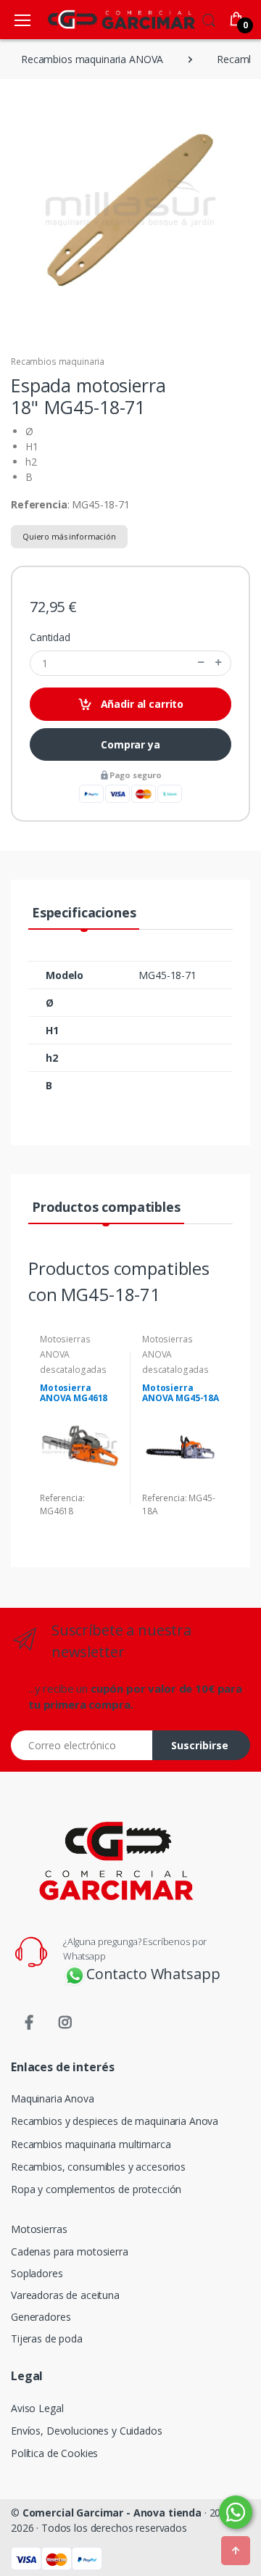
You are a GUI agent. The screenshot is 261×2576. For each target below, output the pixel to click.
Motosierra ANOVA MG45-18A (181, 1393)
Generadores (41, 2317)
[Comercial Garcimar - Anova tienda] (100, 19)
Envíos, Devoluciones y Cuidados (87, 2431)
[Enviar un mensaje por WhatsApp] (236, 2512)
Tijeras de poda (47, 2338)
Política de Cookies (54, 2453)
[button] (209, 18)
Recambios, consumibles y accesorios (98, 2167)
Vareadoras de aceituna (65, 2295)
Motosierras (39, 2229)
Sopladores (37, 2273)
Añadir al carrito (141, 704)
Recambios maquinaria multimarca (91, 2144)
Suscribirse (200, 1745)
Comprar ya (130, 744)
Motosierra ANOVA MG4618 (74, 1393)
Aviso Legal (37, 2408)
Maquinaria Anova (53, 2098)
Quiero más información (69, 536)
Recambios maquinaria (58, 362)
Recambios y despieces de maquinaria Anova (115, 2121)
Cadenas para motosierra (70, 2251)
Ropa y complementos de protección (96, 2189)
